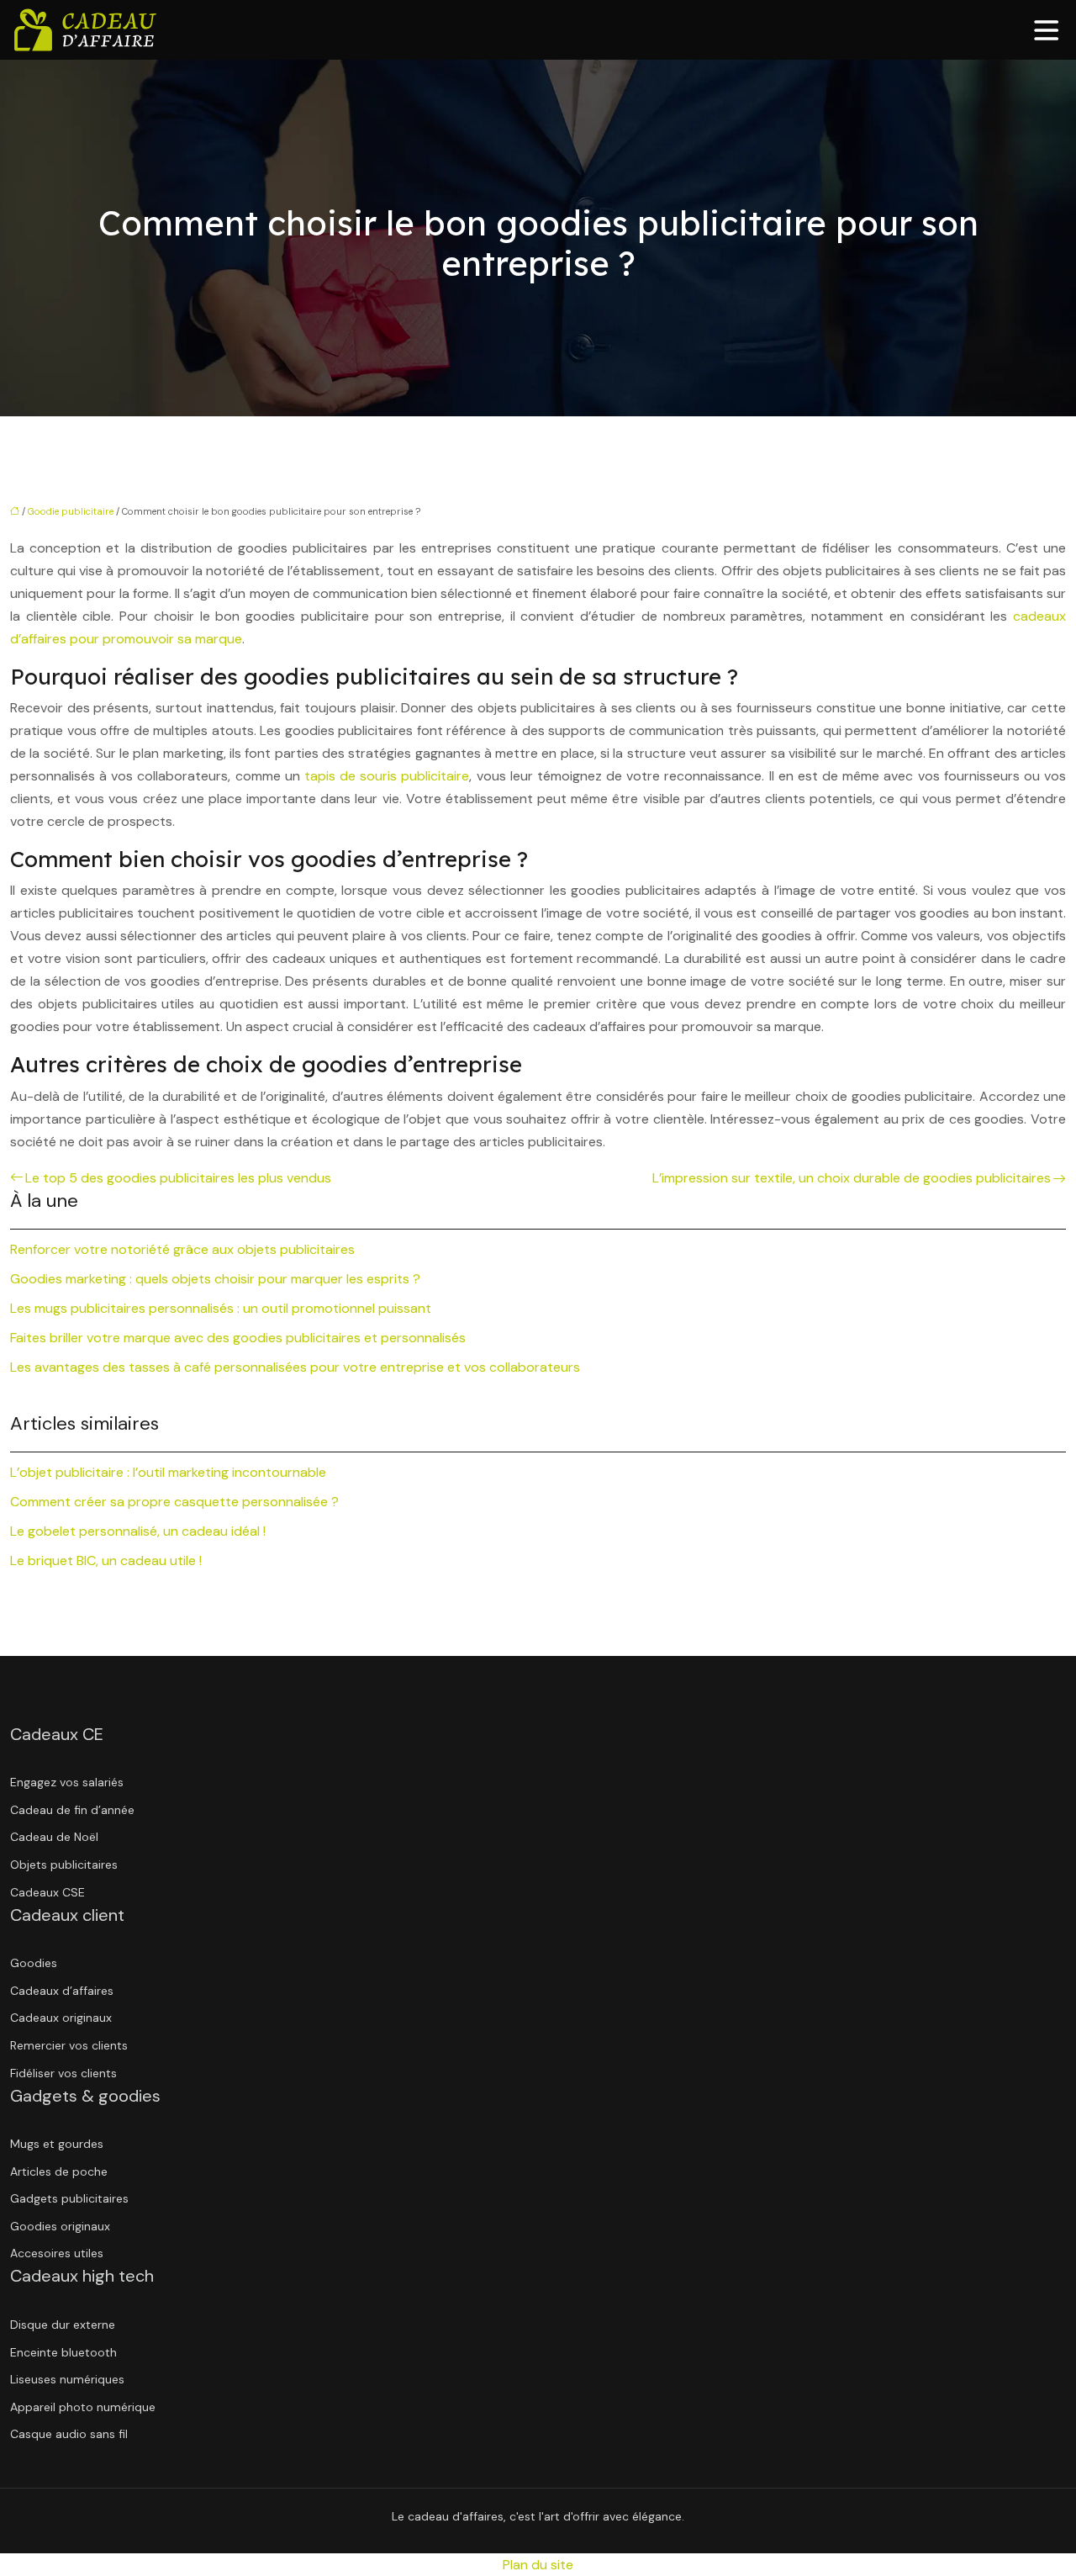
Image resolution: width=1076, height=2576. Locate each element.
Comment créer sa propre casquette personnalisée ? (174, 1502)
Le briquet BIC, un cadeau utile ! (106, 1560)
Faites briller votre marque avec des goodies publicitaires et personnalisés (238, 1338)
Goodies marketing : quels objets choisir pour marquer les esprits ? (215, 1279)
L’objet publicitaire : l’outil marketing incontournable (168, 1472)
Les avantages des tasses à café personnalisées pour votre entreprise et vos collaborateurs (295, 1367)
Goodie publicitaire (71, 511)
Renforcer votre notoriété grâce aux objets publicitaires (182, 1249)
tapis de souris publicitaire (387, 776)
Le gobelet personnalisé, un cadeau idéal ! (138, 1531)
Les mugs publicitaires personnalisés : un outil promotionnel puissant (221, 1308)
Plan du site (538, 2565)
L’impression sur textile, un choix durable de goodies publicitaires (852, 1178)
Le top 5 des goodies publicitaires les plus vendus (178, 1178)
